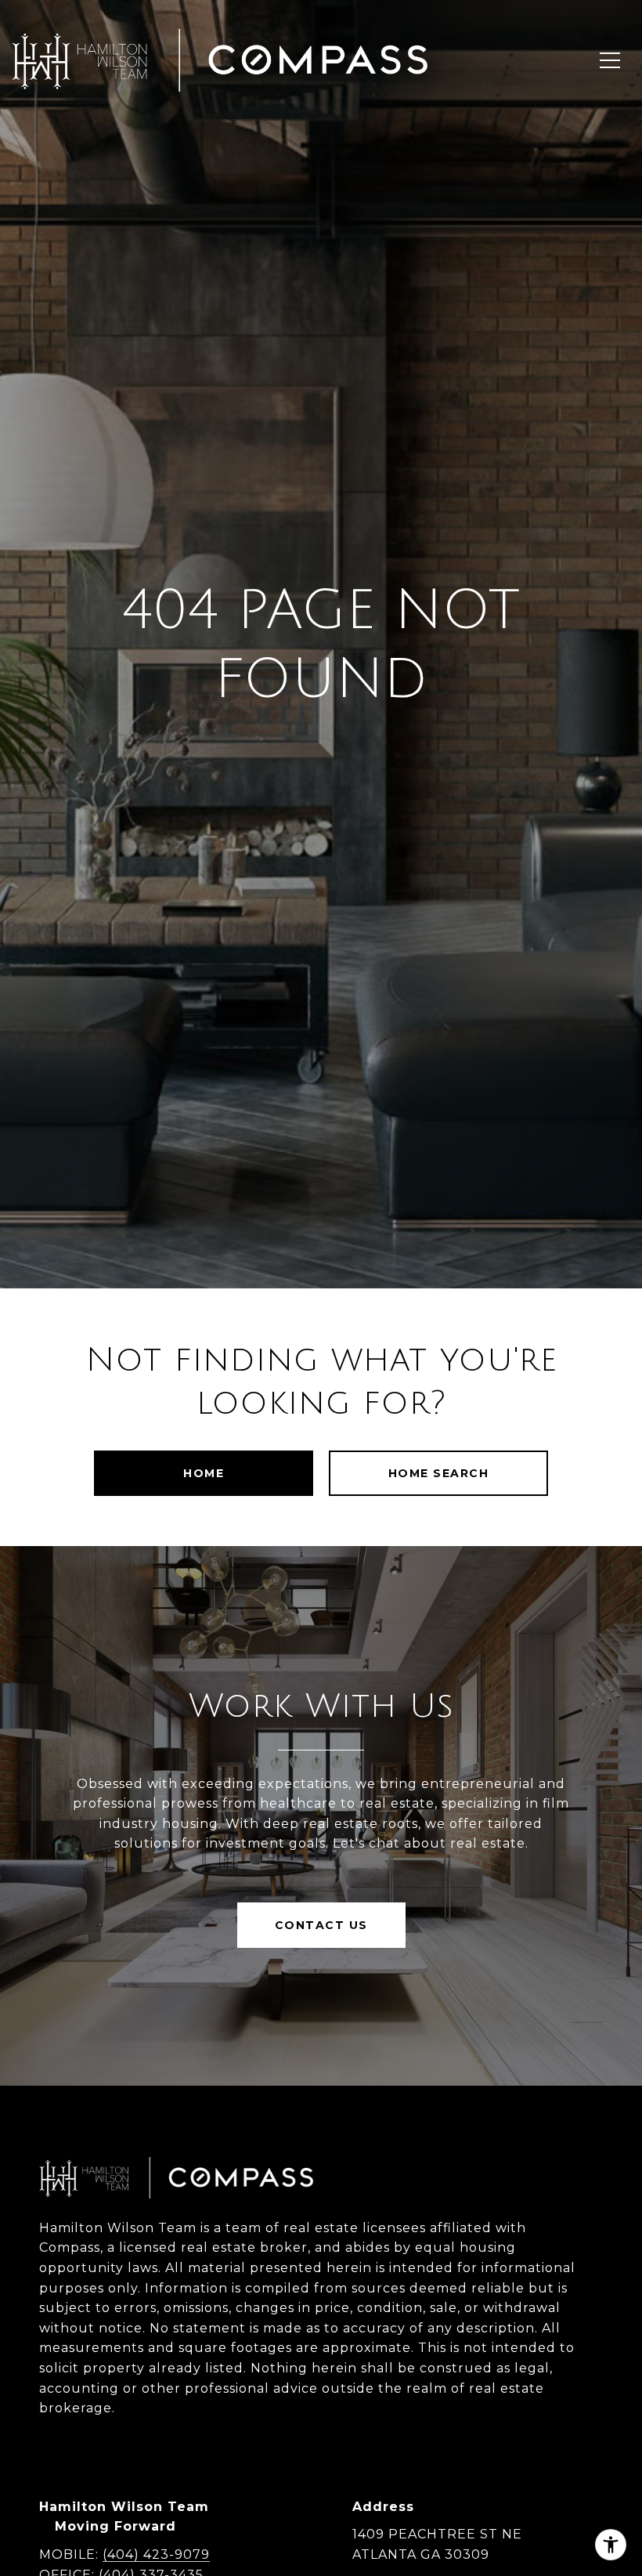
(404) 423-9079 (156, 2554)
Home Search (439, 1473)
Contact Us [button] (321, 1925)
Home (204, 1473)
